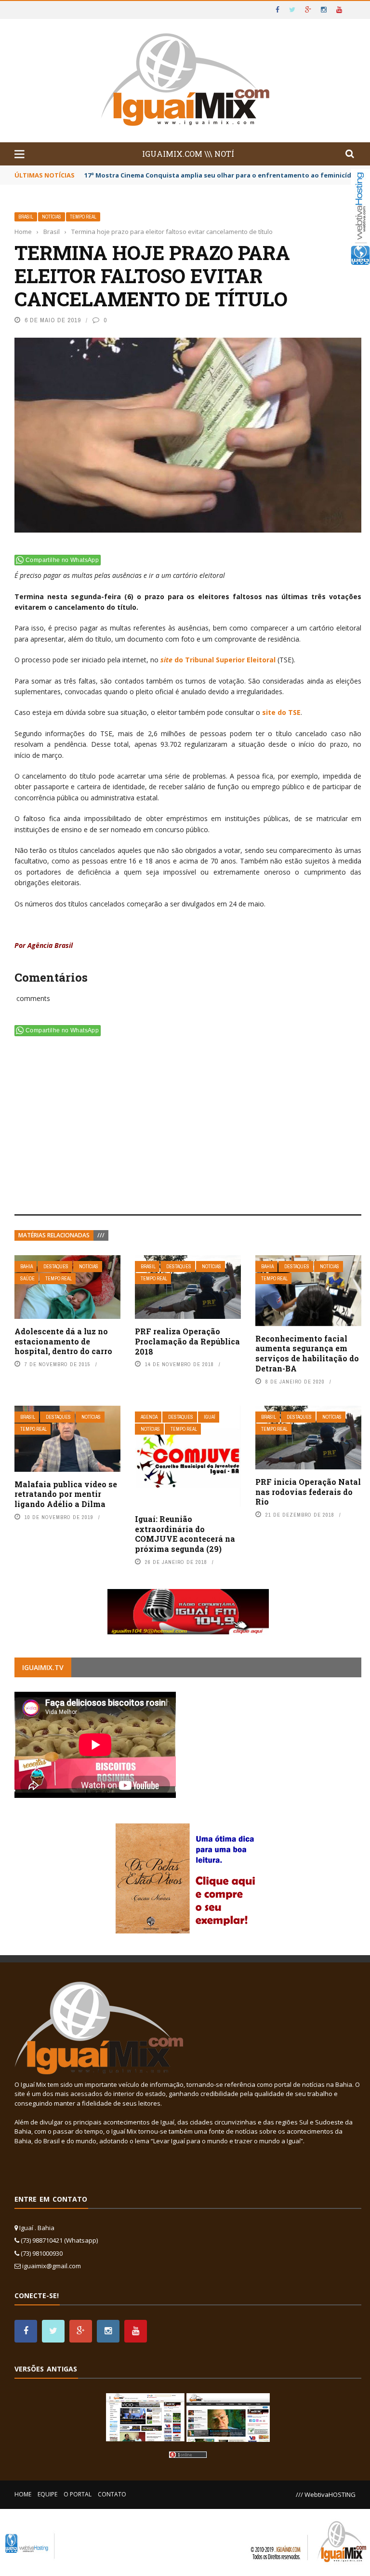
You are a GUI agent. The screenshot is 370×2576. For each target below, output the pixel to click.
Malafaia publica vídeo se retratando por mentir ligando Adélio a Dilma (66, 1494)
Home (23, 2494)
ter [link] (34, 850)
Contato (112, 2494)
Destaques (56, 1267)
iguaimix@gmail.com (52, 2266)
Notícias (52, 217)
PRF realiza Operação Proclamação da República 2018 (187, 1341)
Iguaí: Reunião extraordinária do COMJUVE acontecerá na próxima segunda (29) (185, 1534)
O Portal (78, 2494)
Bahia (26, 1267)
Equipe (47, 2494)
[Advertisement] (188, 1127)
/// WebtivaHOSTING (326, 2494)
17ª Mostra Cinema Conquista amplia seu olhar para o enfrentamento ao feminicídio (221, 175)
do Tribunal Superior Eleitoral (218, 660)
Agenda (149, 1417)
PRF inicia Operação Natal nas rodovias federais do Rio (308, 1492)
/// (101, 1235)
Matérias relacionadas (54, 1235)
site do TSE (281, 712)
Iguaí (210, 1417)
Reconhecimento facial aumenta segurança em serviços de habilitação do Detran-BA (307, 1353)
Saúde (27, 1279)
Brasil (26, 217)
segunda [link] (86, 596)
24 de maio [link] (246, 904)
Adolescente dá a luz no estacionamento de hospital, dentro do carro (63, 1341)
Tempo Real (83, 217)
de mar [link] (42, 755)
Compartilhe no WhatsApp (62, 560)
